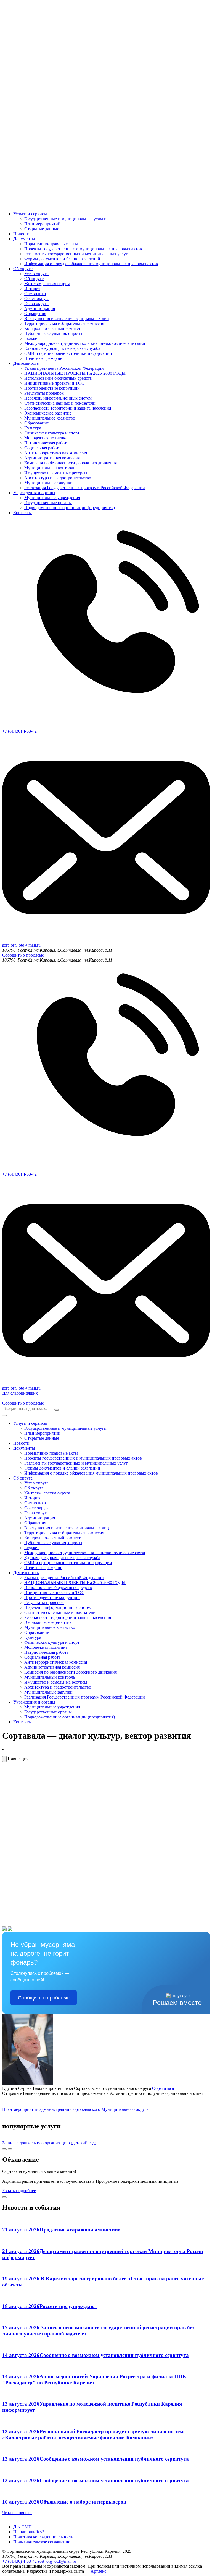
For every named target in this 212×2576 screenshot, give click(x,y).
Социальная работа (42, 448)
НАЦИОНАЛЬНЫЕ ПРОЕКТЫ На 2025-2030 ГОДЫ (75, 373)
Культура (33, 428)
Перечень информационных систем (58, 398)
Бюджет (32, 338)
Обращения (35, 313)
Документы (24, 239)
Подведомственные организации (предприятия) (70, 508)
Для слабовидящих (20, 1393)
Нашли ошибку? (29, 2532)
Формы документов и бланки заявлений (62, 259)
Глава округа (36, 304)
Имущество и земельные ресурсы (56, 473)
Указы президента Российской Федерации (64, 368)
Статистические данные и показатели (60, 403)
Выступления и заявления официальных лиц (67, 318)
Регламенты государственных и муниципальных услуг (76, 254)
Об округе (23, 269)
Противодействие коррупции (52, 388)
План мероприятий (42, 224)
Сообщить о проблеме (23, 955)
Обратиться (163, 2088)
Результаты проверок (44, 393)
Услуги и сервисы (30, 214)
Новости (21, 234)
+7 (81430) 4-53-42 (19, 2561)
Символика (35, 294)
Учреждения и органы (34, 493)
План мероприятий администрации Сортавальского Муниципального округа (75, 2109)
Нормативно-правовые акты (51, 244)
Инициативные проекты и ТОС (54, 383)
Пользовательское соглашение (42, 2542)
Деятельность (26, 363)
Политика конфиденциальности (43, 2537)
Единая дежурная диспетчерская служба (62, 348)
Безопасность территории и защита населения (68, 408)
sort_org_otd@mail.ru (57, 2561)
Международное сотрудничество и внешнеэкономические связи (85, 343)
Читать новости (17, 2513)
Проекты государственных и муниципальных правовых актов (83, 249)
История (32, 289)
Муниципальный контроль (50, 468)
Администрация (40, 308)
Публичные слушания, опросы (53, 333)
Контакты (22, 513)
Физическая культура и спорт (52, 433)
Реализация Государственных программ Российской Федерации (85, 488)
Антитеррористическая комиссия (56, 453)
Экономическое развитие (48, 413)
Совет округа (37, 299)
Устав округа (36, 274)
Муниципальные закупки (48, 483)
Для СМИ (22, 2527)
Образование (37, 423)
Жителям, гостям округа (47, 284)
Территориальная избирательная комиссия (64, 323)
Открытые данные (42, 229)
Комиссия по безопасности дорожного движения (71, 463)
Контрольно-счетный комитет (52, 328)
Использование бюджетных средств (58, 378)
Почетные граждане (43, 358)
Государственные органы (48, 503)
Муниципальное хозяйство (50, 418)
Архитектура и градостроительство (58, 478)
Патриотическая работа (46, 443)
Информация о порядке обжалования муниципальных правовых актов (91, 264)
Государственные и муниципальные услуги (65, 219)
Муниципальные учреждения (52, 498)
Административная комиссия (52, 458)
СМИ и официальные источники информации (68, 353)
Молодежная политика (46, 438)
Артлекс (98, 2571)
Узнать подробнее (19, 2191)
